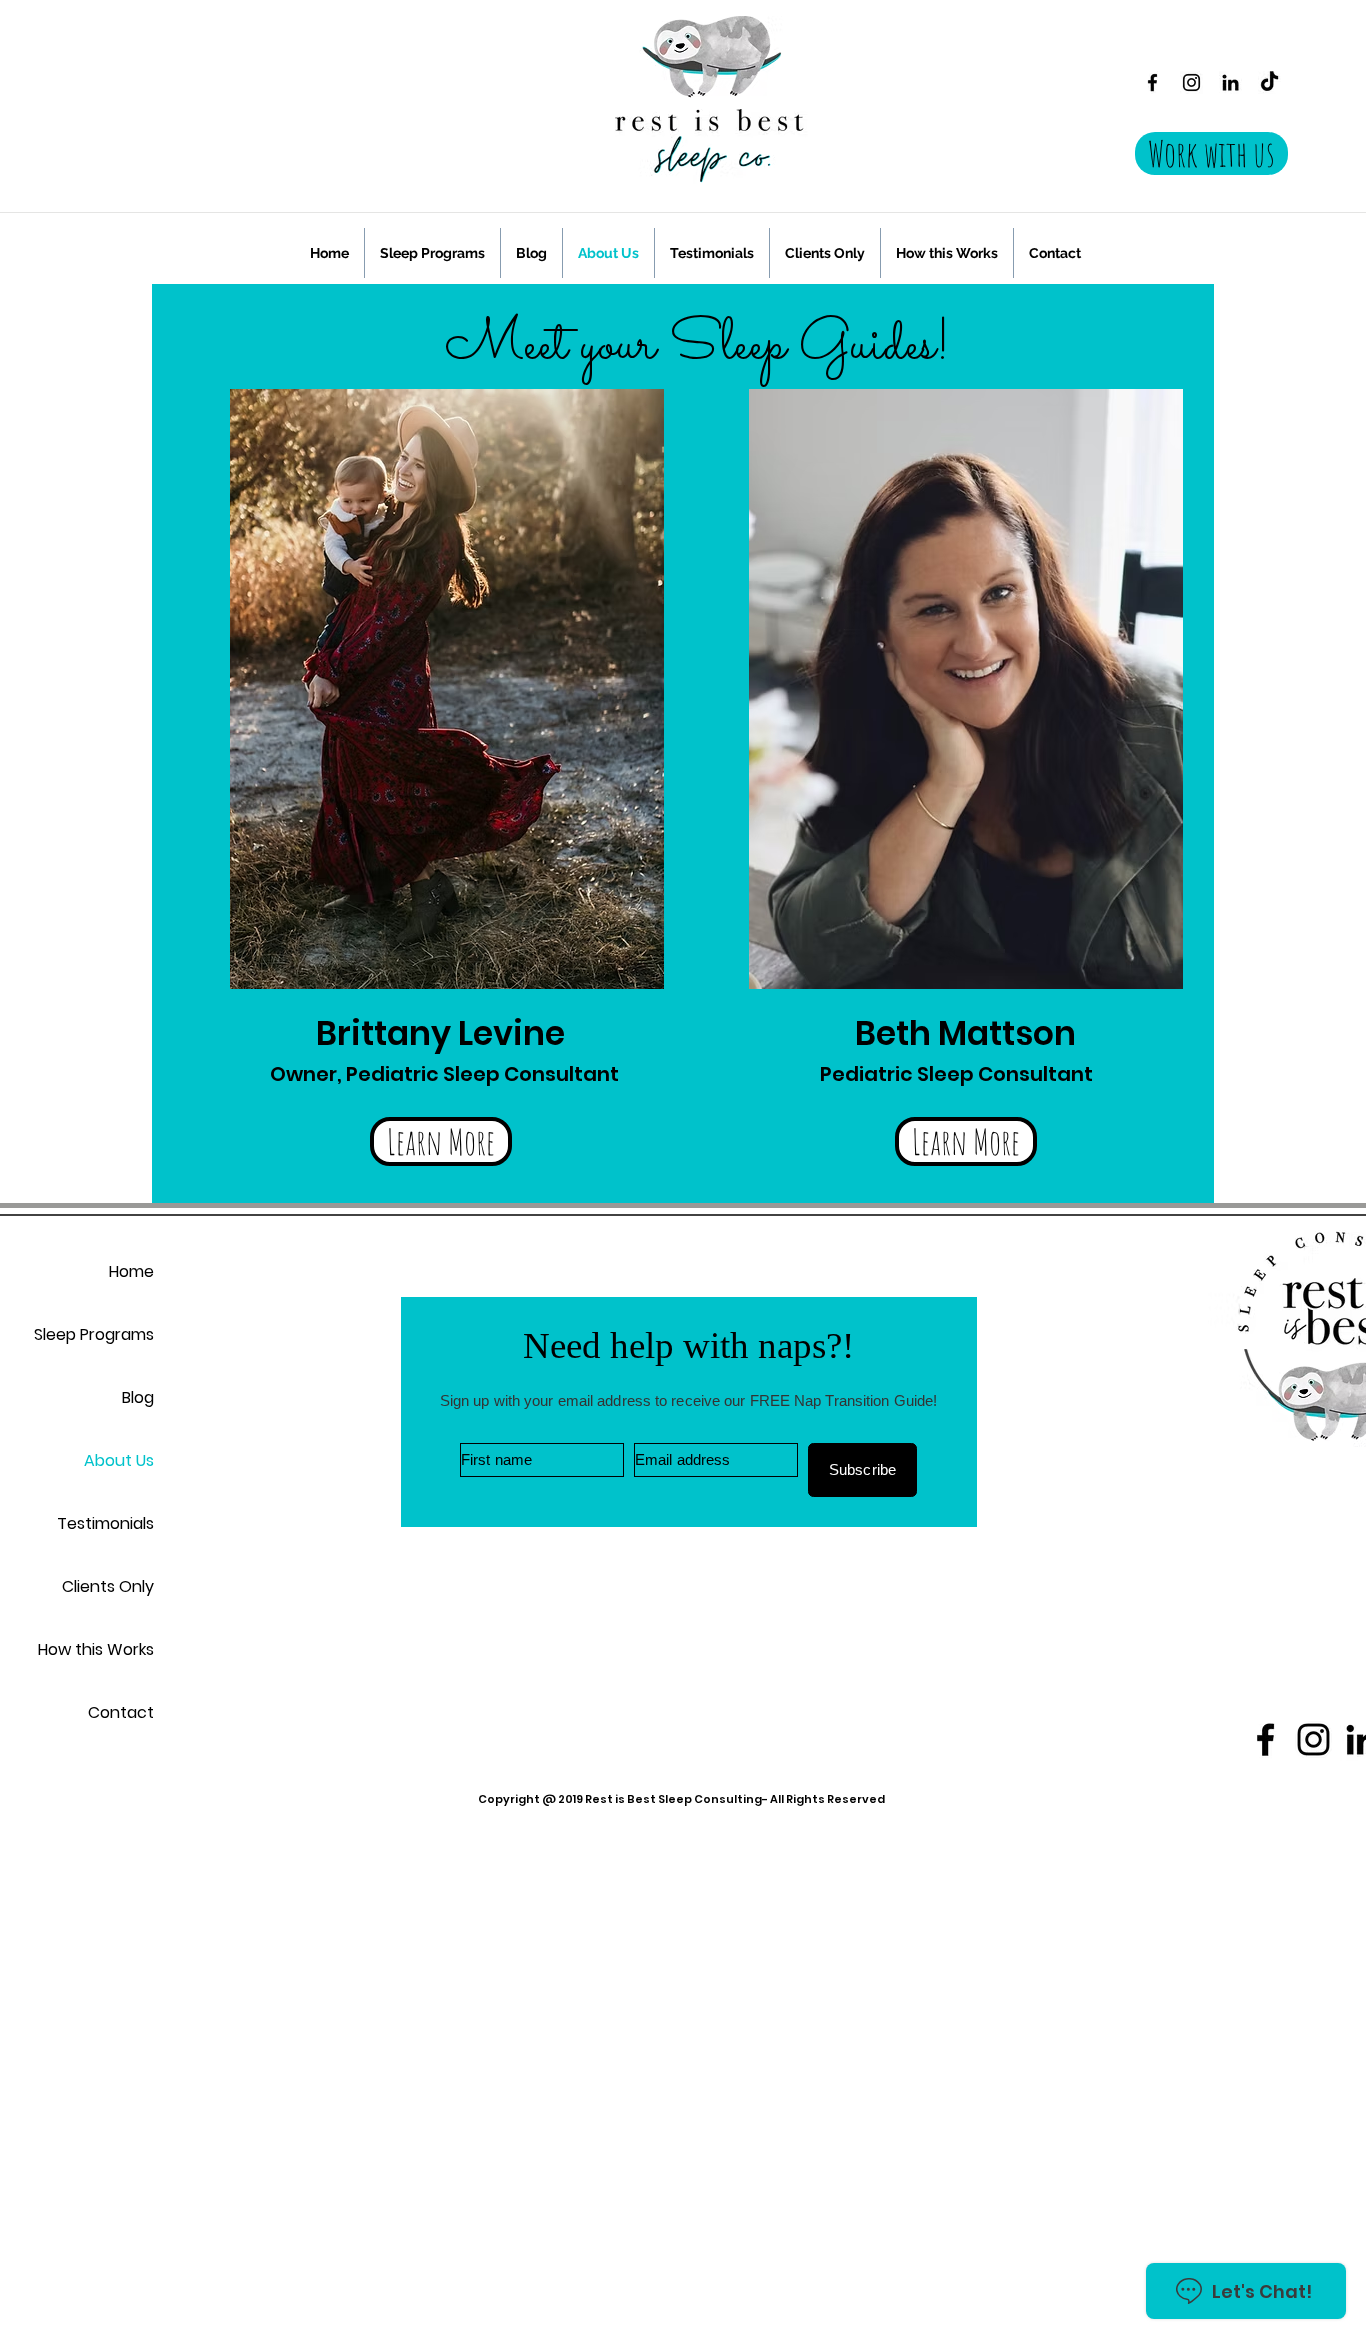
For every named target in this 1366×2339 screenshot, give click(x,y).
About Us (119, 1460)
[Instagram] (1191, 82)
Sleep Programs (94, 1334)
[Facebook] (1152, 82)
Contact (121, 1712)
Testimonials (105, 1523)
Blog (138, 1397)
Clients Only (108, 1586)
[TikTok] (1269, 82)
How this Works (96, 1649)
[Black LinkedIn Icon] (1230, 82)
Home (131, 1271)
